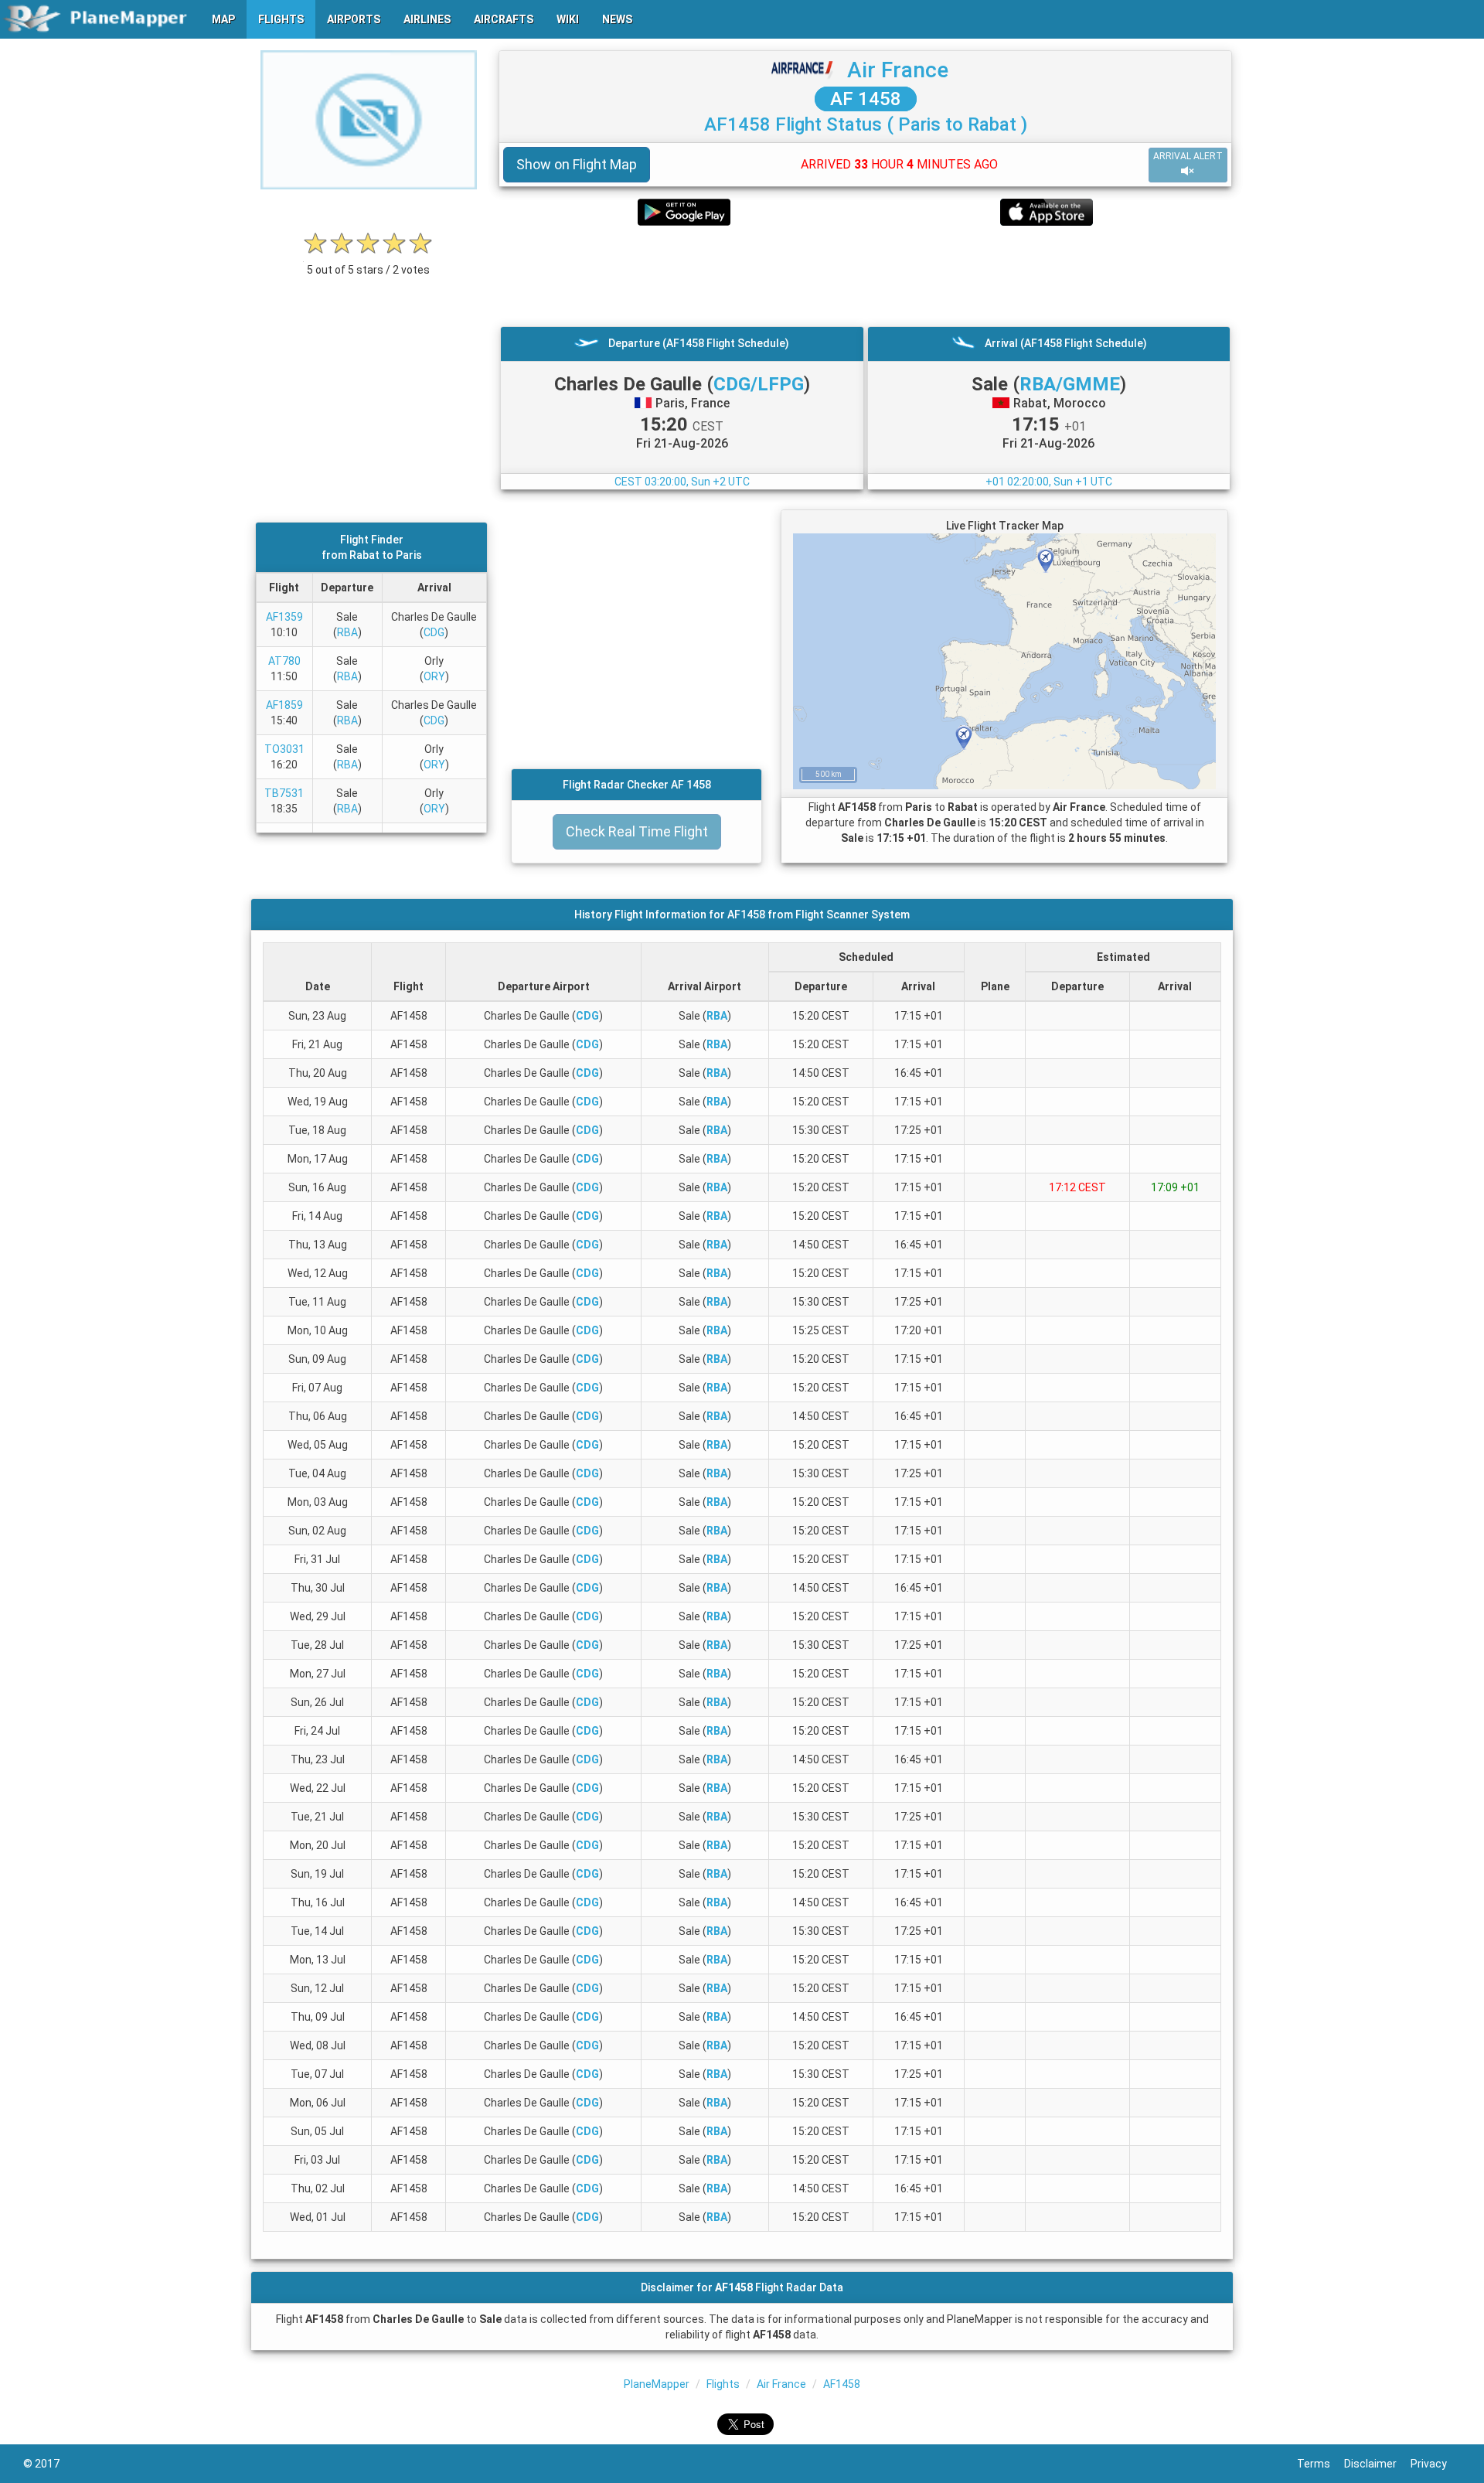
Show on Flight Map (577, 164)
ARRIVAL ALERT (1188, 156)
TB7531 (284, 793)
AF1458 (842, 2384)
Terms (1321, 2464)
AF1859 (284, 705)
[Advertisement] (865, 276)
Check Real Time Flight (637, 831)
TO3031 (284, 749)
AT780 (284, 661)
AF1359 (284, 617)
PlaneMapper (657, 2384)
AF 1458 (866, 99)
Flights (723, 2384)
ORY (434, 676)
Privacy (1436, 2464)
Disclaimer (1377, 2464)
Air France (898, 70)
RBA (347, 632)
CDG (434, 632)
